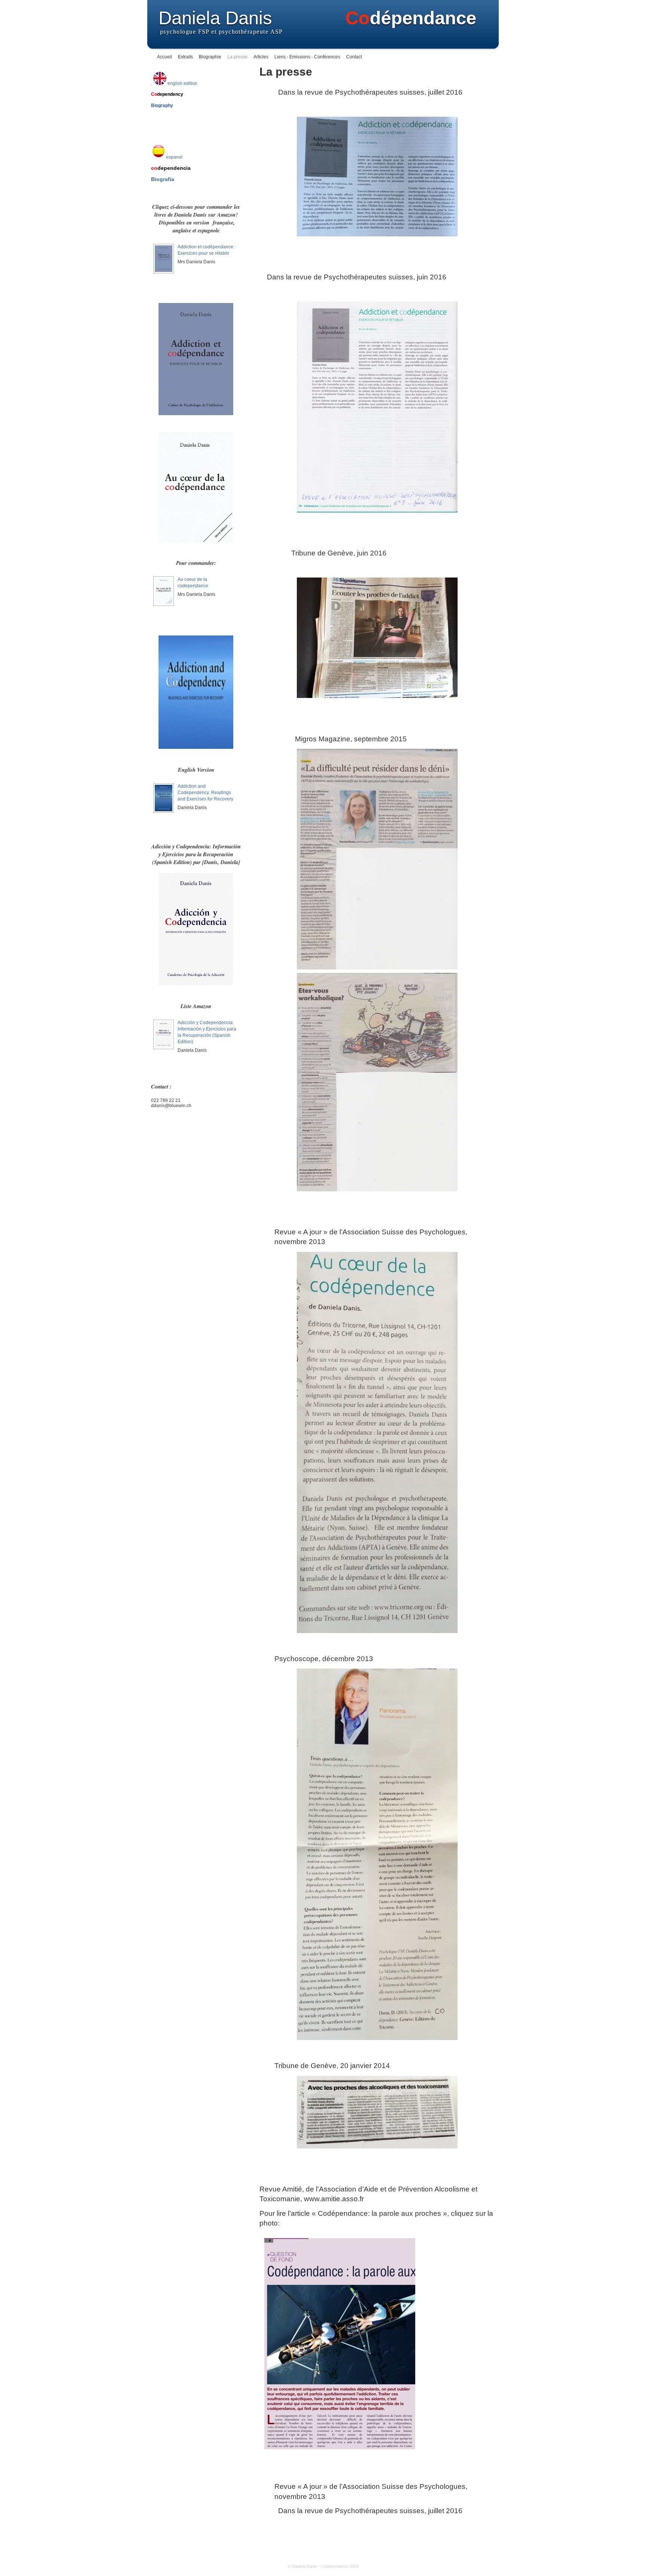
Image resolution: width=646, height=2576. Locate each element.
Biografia (163, 179)
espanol (174, 157)
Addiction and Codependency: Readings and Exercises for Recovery (205, 793)
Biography (162, 105)
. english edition (174, 83)
